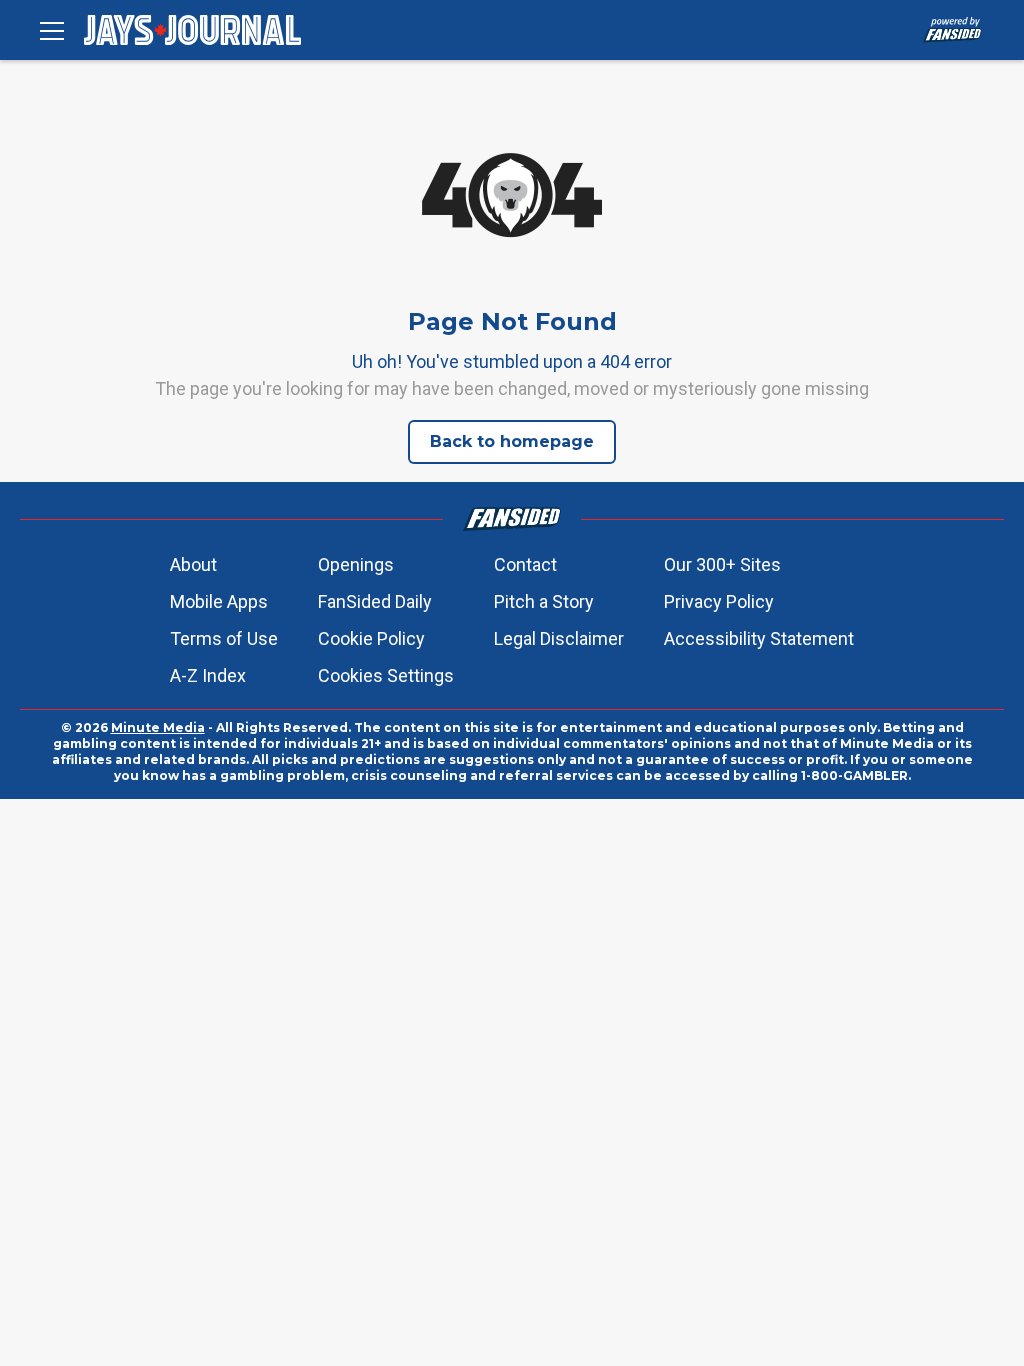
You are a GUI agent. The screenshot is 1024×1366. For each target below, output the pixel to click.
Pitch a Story (544, 601)
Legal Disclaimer (559, 638)
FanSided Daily (375, 601)
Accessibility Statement (759, 638)
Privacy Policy (719, 601)
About (193, 564)
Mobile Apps (219, 601)
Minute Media (158, 727)
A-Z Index (208, 675)
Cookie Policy (371, 638)
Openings (356, 564)
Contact (525, 564)
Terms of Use (224, 638)
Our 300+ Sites (722, 564)
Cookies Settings (386, 675)
